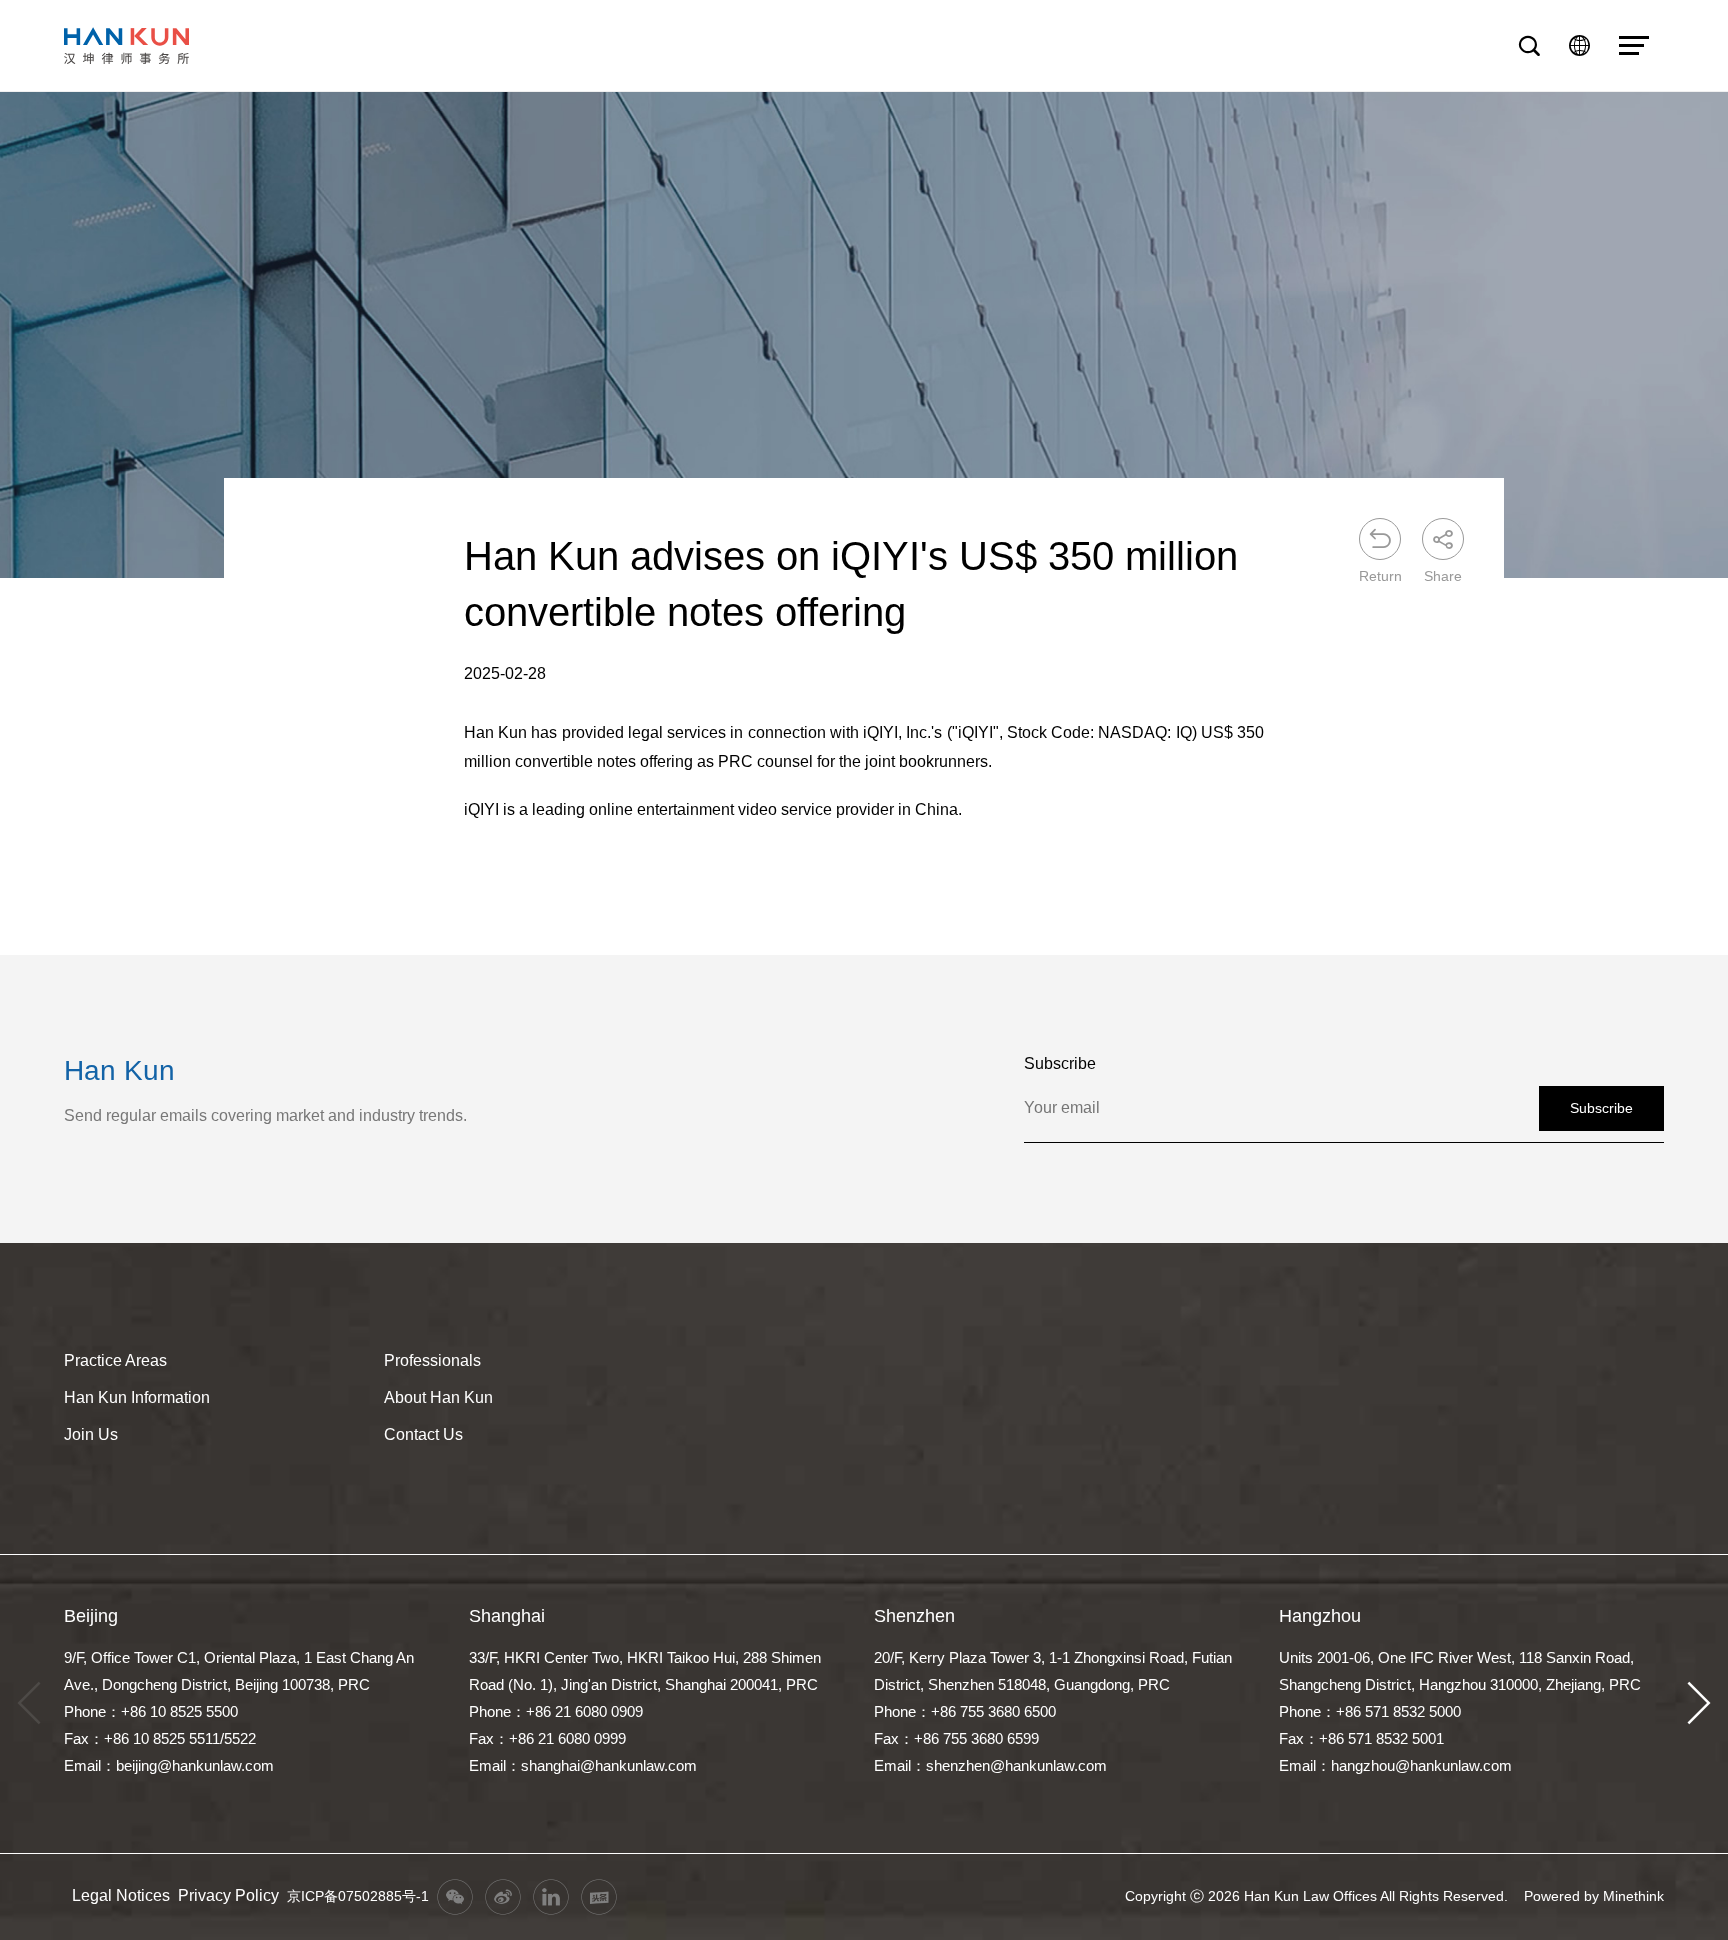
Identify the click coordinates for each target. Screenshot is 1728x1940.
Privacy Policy (228, 1895)
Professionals (432, 1360)
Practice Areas (115, 1360)
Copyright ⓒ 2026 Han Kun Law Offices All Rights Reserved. (1316, 1896)
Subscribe (1601, 1108)
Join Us (91, 1434)
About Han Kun (438, 1397)
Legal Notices (121, 1895)
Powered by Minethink (1594, 1896)
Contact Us (423, 1434)
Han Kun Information (137, 1397)
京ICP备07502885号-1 (358, 1896)
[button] (1699, 1704)
